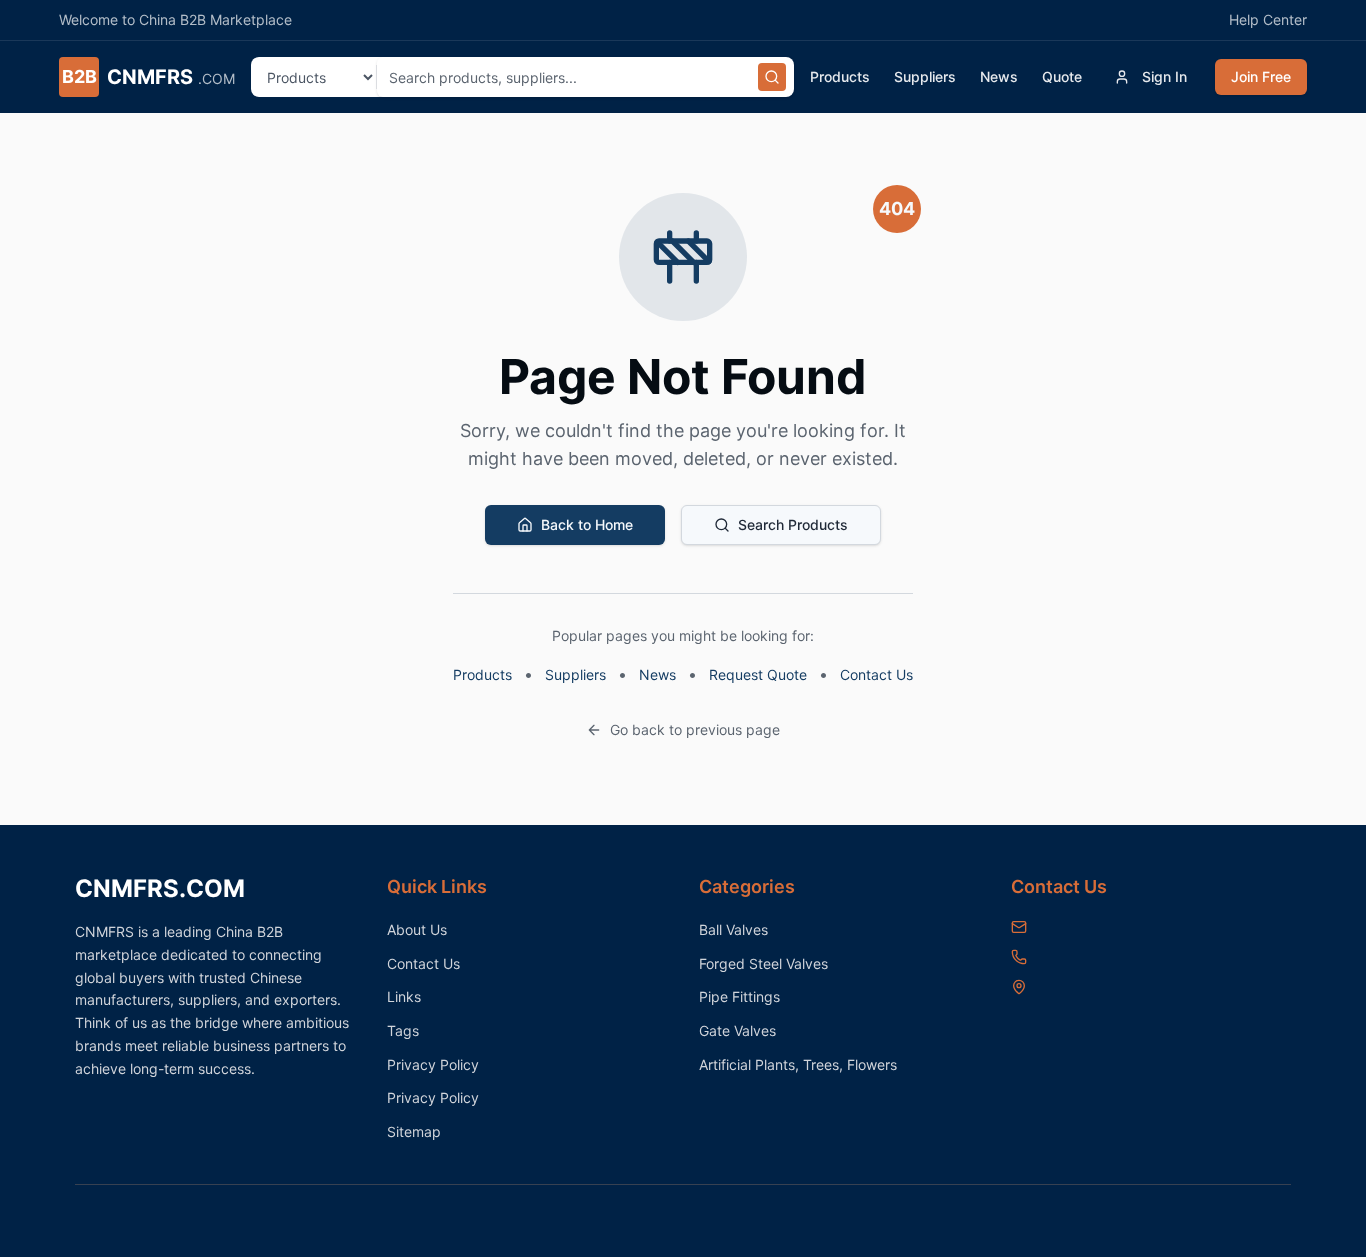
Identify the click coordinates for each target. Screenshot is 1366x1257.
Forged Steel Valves (763, 963)
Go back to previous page (695, 729)
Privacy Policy (433, 1064)
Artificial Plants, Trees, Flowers (798, 1064)
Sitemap (414, 1131)
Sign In (1164, 76)
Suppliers (925, 76)
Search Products (793, 524)
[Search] (772, 77)
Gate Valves (737, 1030)
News (999, 76)
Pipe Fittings (739, 996)
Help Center (1268, 19)
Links (404, 996)
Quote (1062, 76)
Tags (403, 1030)
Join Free (1261, 76)
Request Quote (758, 674)
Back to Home (587, 524)
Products (840, 76)
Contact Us (876, 674)
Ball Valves (733, 929)
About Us (417, 929)
